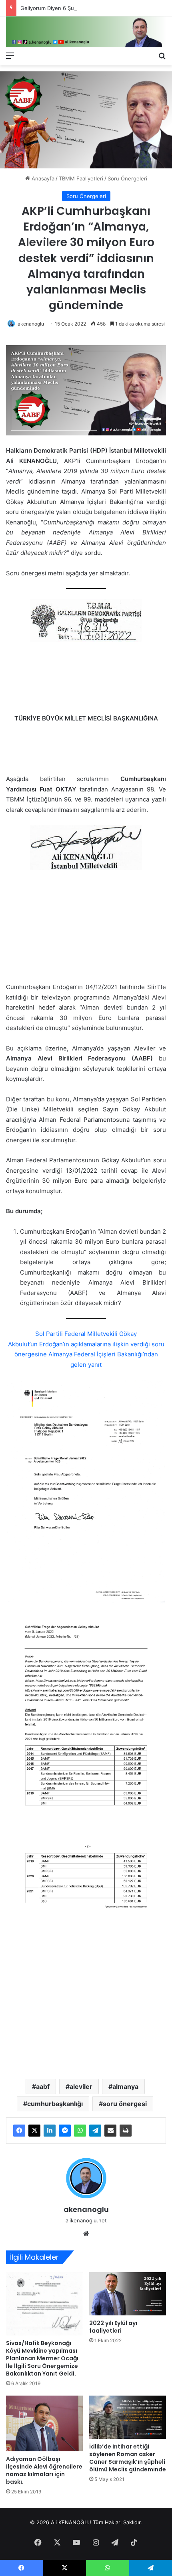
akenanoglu (31, 324)
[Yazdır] (126, 2131)
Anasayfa (42, 178)
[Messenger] (65, 2131)
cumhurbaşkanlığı (55, 2104)
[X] (34, 2131)
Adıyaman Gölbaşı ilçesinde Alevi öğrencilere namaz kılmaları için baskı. (44, 2470)
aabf (43, 2086)
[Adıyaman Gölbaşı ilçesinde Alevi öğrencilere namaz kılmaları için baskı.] (44, 2423)
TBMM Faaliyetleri (81, 178)
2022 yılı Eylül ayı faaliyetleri (113, 2327)
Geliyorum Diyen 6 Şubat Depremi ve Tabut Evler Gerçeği (92, 8)
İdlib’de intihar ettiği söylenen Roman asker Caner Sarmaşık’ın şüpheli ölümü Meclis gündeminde (128, 2458)
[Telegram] (95, 2131)
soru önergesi (125, 2104)
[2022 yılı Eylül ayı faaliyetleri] (128, 2294)
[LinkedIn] (50, 2131)
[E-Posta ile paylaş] (110, 2131)
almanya (125, 2086)
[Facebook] (19, 2131)
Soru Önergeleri (127, 178)
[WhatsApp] (80, 2131)
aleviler (81, 2086)
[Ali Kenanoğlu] (86, 32)
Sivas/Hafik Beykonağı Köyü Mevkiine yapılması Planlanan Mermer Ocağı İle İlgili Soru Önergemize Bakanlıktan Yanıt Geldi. (42, 2358)
